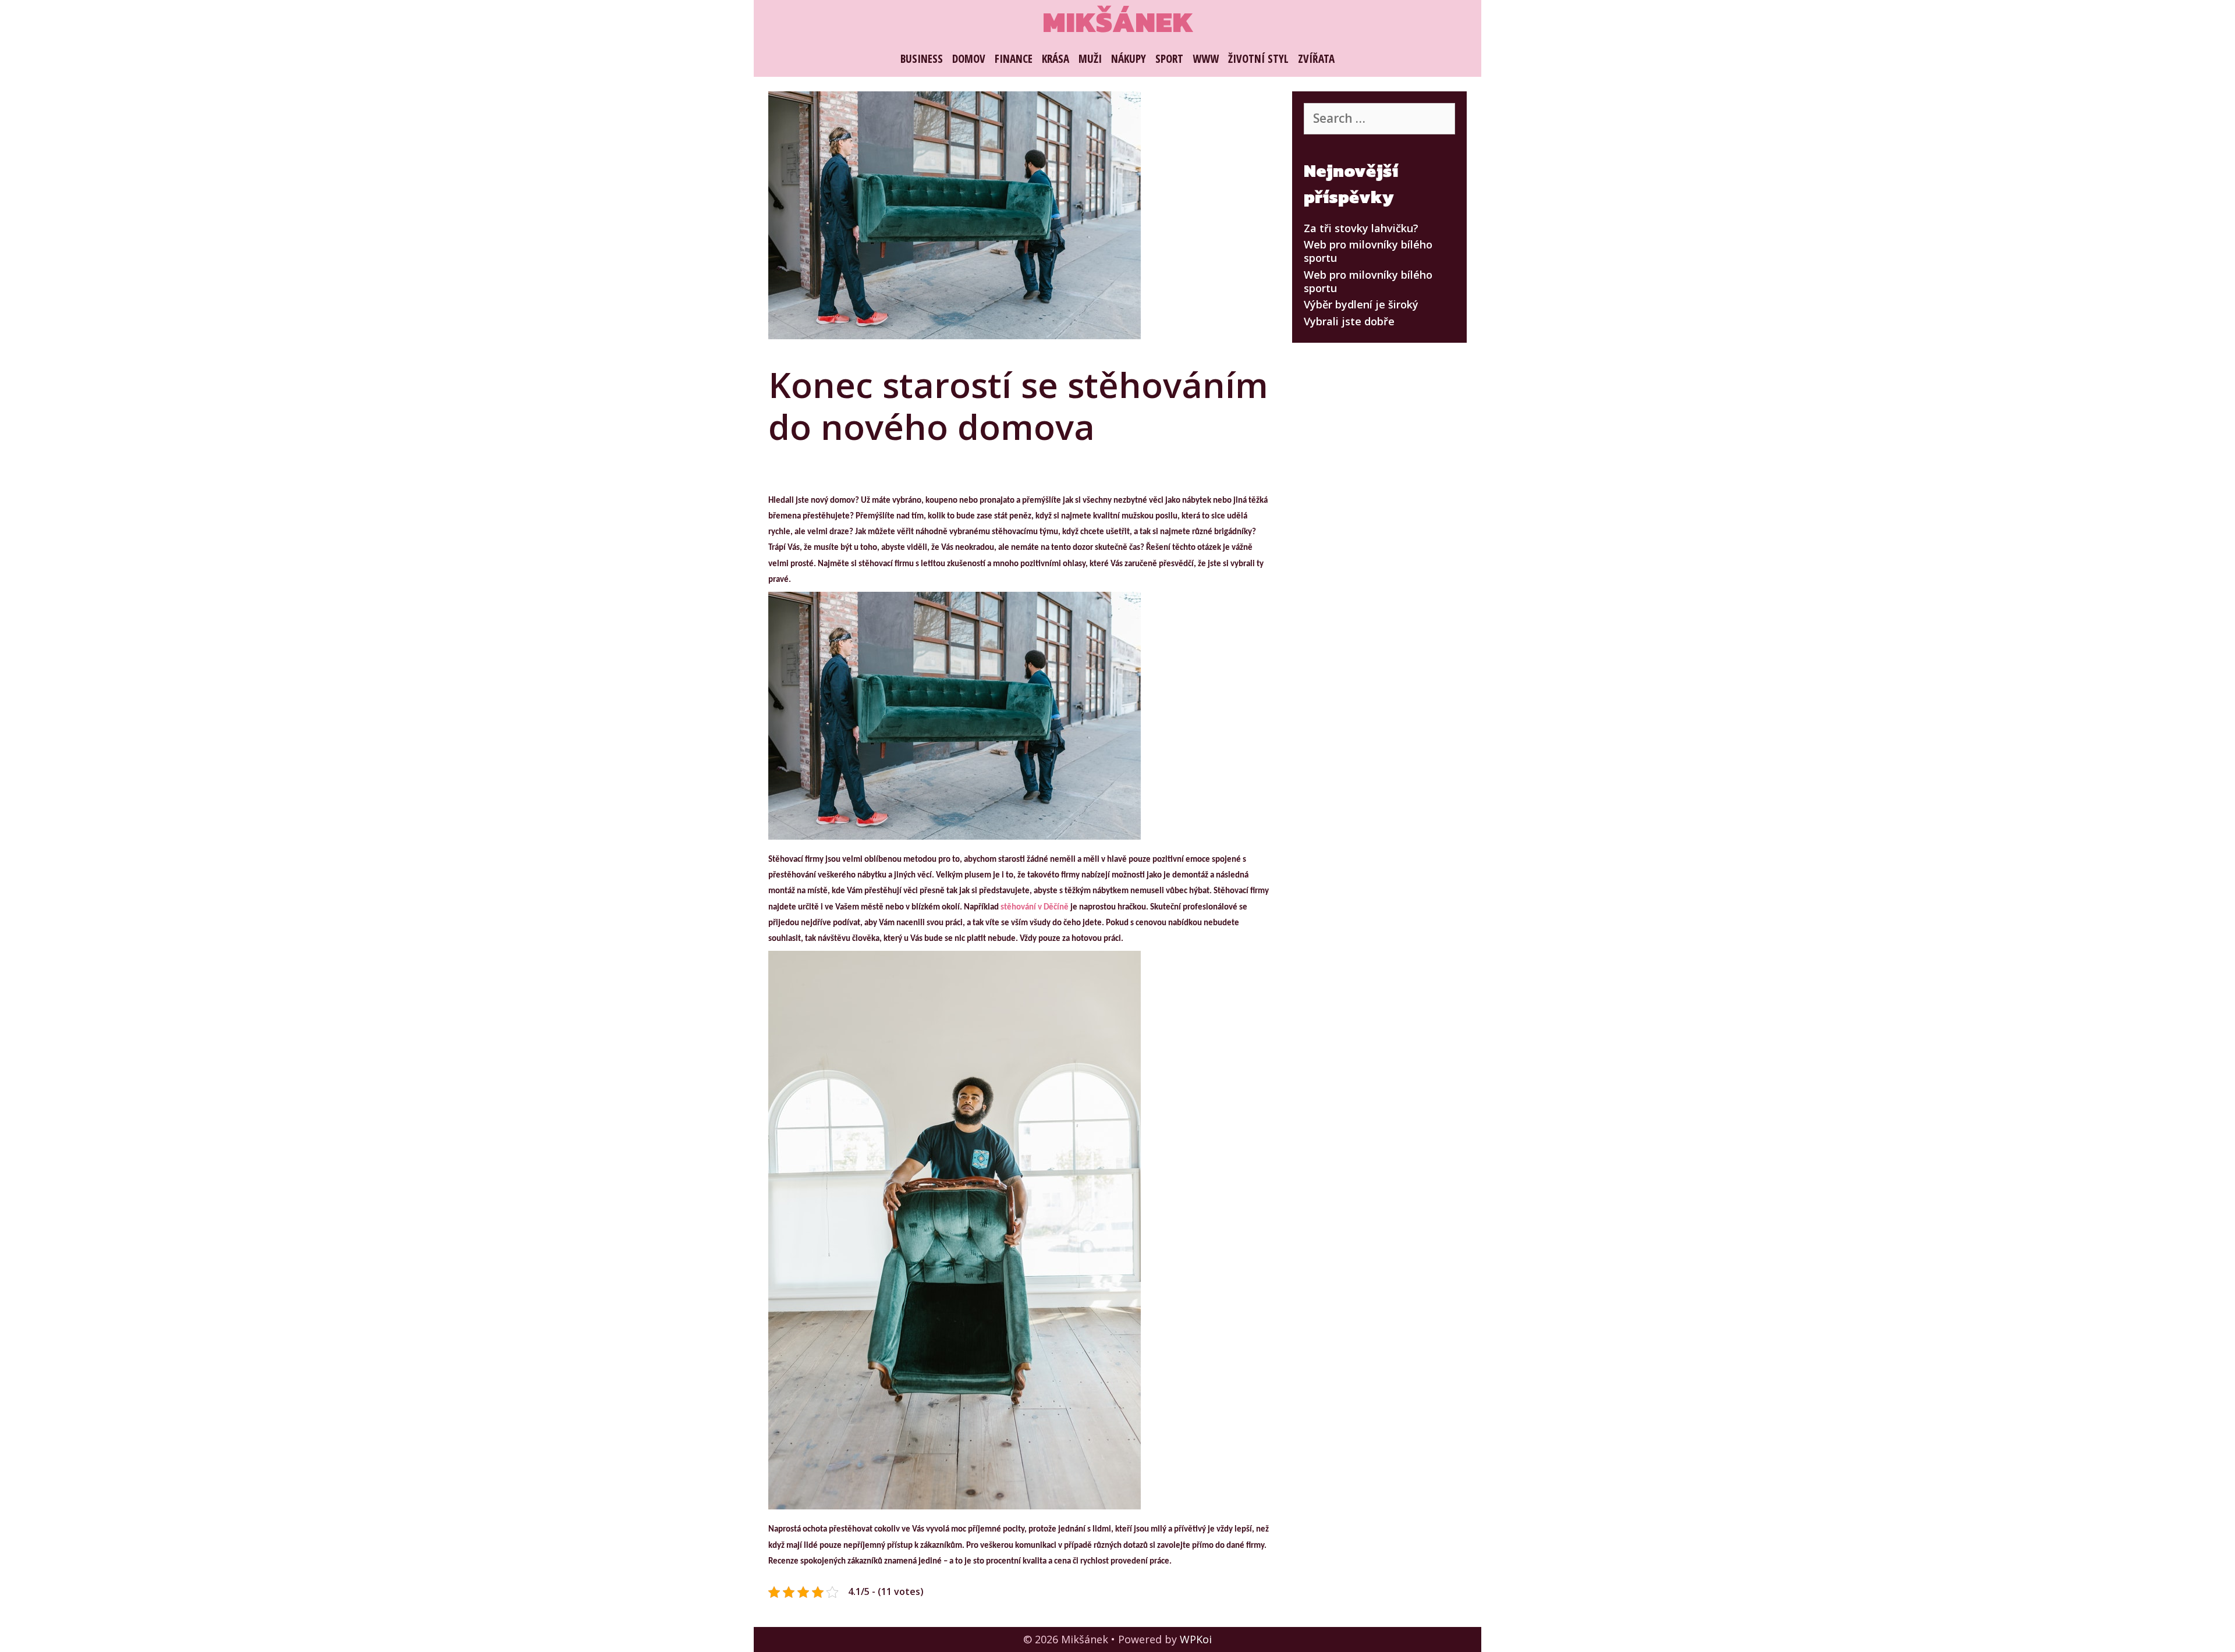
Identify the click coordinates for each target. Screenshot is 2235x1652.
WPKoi (1196, 1639)
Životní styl (1258, 59)
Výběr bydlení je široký (1361, 304)
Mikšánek (1118, 22)
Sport (1169, 59)
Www (1206, 59)
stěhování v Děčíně (1035, 907)
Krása (1056, 59)
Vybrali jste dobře (1349, 321)
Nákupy (1129, 59)
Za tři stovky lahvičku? (1361, 228)
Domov (969, 59)
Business (922, 59)
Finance (1014, 59)
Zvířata (1316, 59)
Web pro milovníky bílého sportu (1368, 251)
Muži (1090, 59)
